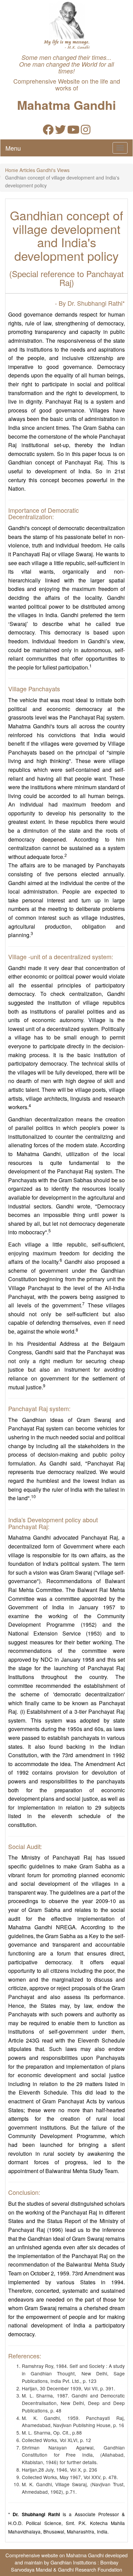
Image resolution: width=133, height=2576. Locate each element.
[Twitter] (60, 131)
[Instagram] (86, 131)
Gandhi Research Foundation (90, 2569)
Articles (27, 170)
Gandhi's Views (53, 170)
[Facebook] (48, 131)
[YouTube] (73, 131)
